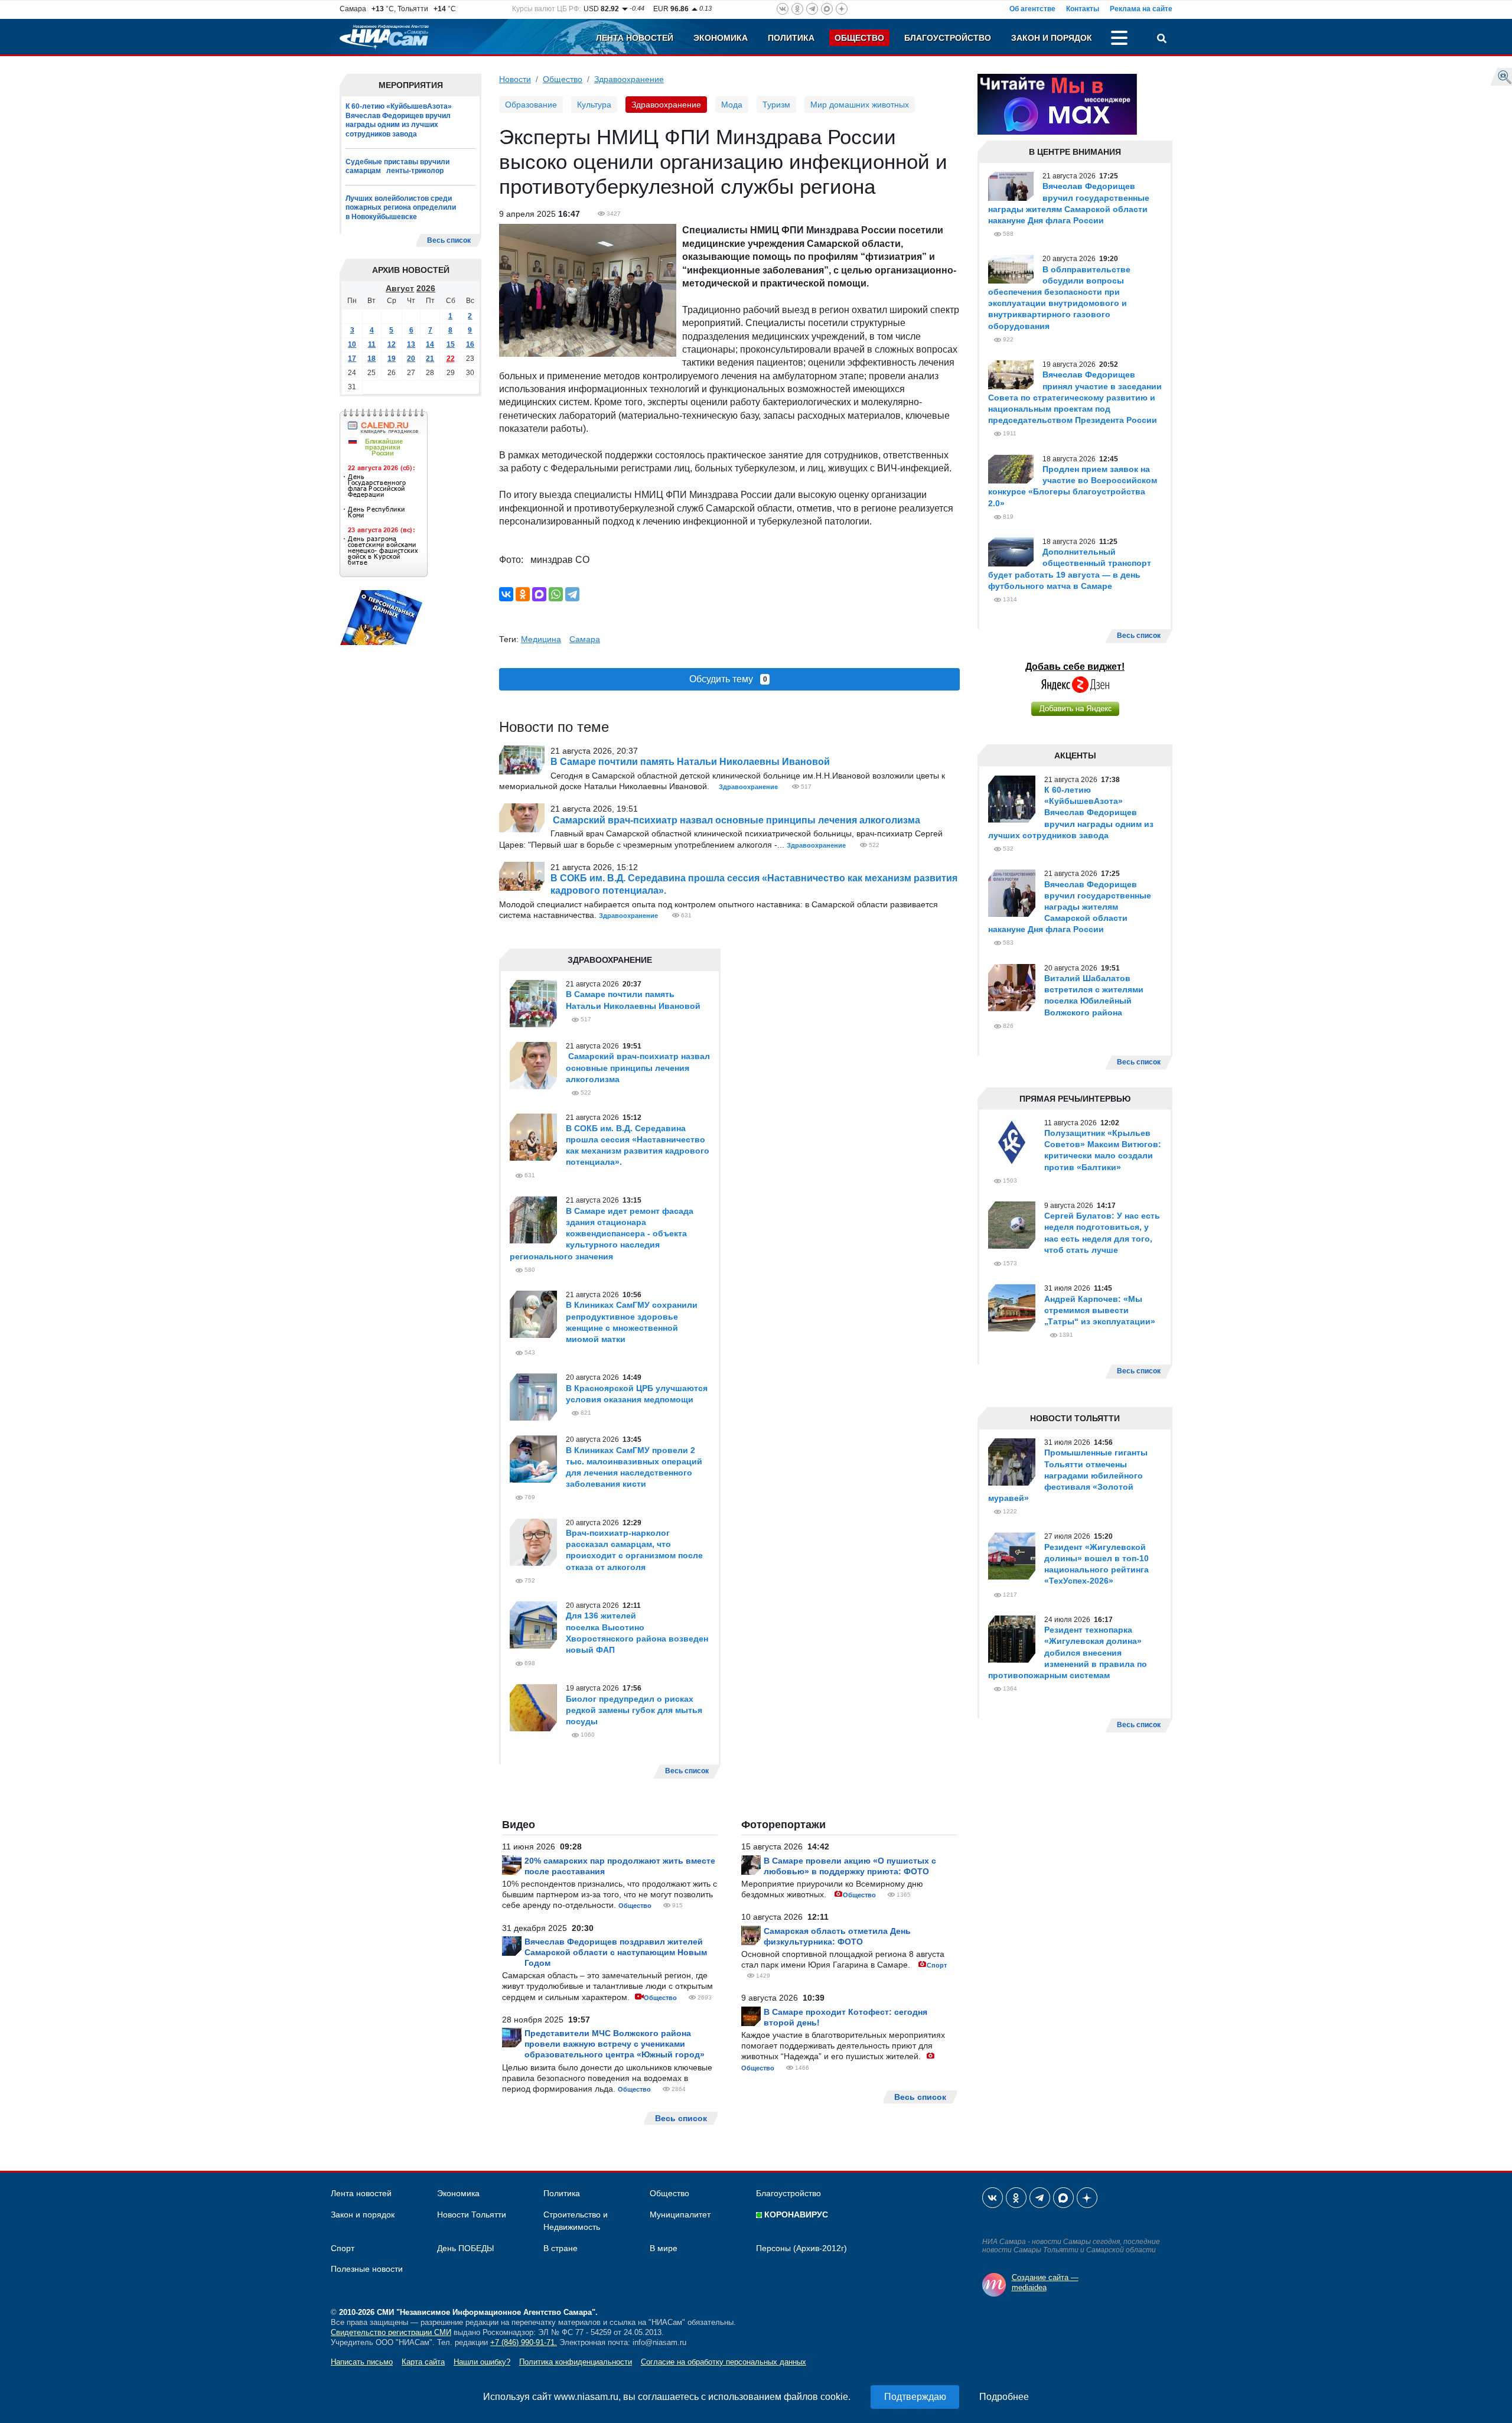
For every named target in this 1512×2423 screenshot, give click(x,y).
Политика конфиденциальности (576, 2362)
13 (411, 344)
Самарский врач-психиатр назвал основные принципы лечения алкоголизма (735, 820)
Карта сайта (423, 2362)
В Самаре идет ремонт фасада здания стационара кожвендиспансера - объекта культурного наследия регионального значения (602, 1234)
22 (451, 359)
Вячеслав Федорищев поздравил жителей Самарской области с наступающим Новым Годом (616, 1952)
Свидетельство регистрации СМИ (391, 2332)
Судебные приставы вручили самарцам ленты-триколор (397, 167)
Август (400, 288)
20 (411, 359)
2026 (426, 288)
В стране (561, 2248)
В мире (664, 2248)
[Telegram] (572, 594)
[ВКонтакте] (506, 594)
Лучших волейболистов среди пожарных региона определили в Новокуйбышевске (401, 208)
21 (430, 359)
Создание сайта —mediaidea (1045, 2282)
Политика (791, 38)
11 (372, 344)
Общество (859, 38)
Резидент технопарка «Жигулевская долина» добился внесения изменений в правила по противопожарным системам (1068, 1652)
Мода (732, 105)
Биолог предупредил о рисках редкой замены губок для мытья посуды (634, 1710)
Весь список (449, 240)
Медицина (541, 639)
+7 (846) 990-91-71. (524, 2342)
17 (352, 359)
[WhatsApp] (556, 594)
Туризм (776, 105)
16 (470, 344)
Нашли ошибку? (482, 2362)
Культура (594, 105)
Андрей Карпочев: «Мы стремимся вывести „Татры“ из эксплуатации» (1100, 1310)
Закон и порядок (1052, 38)
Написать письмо (362, 2362)
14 (430, 344)
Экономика (721, 38)
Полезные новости (367, 2269)
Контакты (1083, 9)
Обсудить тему (728, 679)
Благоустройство (948, 38)
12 (392, 344)
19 (392, 359)
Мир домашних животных (860, 105)
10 (352, 344)
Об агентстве (1032, 9)
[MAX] (539, 594)
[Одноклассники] (523, 594)
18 (372, 359)
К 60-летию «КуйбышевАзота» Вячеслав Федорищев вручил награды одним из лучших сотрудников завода (399, 120)
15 (451, 344)
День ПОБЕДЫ (465, 2248)
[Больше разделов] (1119, 40)
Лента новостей (635, 38)
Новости (515, 79)
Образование (531, 105)
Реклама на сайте (1141, 9)
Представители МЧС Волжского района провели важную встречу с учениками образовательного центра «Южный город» (615, 2044)
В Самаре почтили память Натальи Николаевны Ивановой (690, 762)
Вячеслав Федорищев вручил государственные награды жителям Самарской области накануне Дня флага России (1070, 907)
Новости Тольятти (472, 2214)
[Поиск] (1162, 40)
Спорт (937, 1965)
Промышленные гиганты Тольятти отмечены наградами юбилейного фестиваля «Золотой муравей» (1068, 1475)
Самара (585, 639)
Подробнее (1004, 2397)
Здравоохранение (629, 79)
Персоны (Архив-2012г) (801, 2248)
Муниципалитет (680, 2214)
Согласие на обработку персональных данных (724, 2362)
